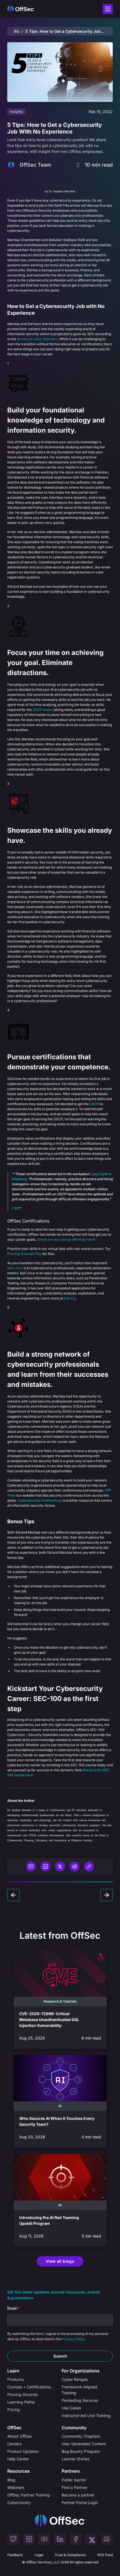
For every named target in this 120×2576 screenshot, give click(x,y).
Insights (16, 112)
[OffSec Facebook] (76, 2540)
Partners (71, 2471)
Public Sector (74, 2480)
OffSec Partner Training (29, 2495)
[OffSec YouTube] (44, 2540)
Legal (39, 2555)
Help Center (18, 2459)
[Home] (60, 2521)
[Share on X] (60, 1866)
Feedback (15, 2555)
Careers (14, 2444)
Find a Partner (75, 2487)
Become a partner (78, 2495)
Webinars (16, 2487)
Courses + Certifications (29, 2387)
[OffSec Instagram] (29, 2540)
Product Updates (23, 2451)
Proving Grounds (22, 2394)
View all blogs (60, 2261)
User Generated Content (84, 2444)
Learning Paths (21, 2402)
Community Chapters (81, 2436)
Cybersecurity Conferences (40, 1500)
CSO (15, 1208)
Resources (19, 2471)
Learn (13, 2371)
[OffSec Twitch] (13, 2540)
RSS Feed (105, 2555)
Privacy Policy (73, 2339)
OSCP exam (42, 710)
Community (74, 2428)
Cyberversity (19, 2503)
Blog (17, 31)
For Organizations (81, 2371)
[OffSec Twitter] (91, 2540)
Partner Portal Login (80, 2503)
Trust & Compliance (70, 2555)
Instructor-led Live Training (86, 2415)
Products (15, 2379)
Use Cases (71, 2408)
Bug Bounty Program (81, 2451)
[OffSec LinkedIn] (60, 2540)
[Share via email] (31, 1866)
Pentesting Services (80, 2400)
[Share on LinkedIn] (45, 1866)
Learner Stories (75, 2459)
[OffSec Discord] (107, 2540)
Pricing (14, 2410)
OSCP (94, 1104)
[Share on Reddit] (75, 1866)
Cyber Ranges (75, 2379)
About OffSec (20, 2436)
